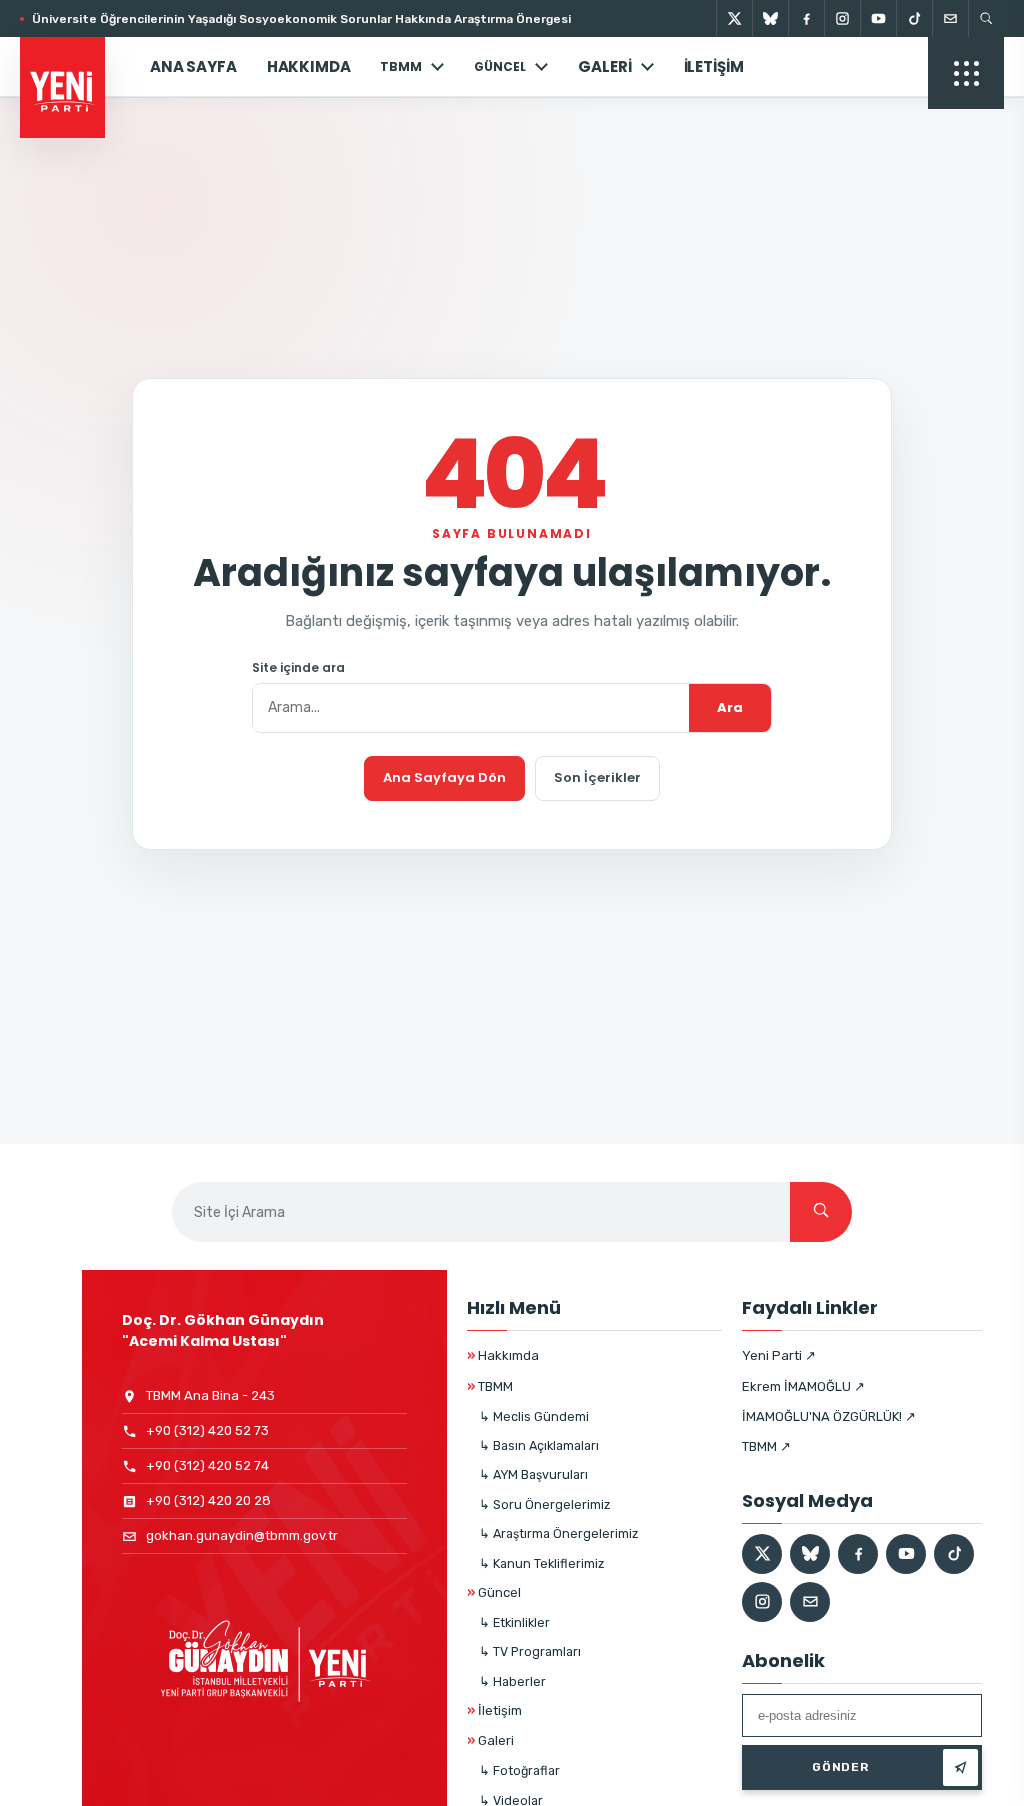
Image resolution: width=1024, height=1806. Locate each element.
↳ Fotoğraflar (519, 1770)
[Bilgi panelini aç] (966, 73)
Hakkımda (309, 66)
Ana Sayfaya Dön (444, 777)
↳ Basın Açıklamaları (539, 1445)
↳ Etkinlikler (514, 1622)
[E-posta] (950, 18)
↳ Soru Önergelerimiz (544, 1504)
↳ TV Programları (530, 1651)
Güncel (494, 1592)
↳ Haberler (512, 1681)
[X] (734, 18)
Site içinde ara (298, 668)
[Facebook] (806, 18)
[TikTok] (914, 18)
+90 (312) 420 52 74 (207, 1465)
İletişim (714, 66)
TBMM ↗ (766, 1446)
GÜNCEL (500, 66)
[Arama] (986, 18)
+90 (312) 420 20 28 (208, 1500)
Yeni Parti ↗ (779, 1355)
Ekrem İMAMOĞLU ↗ (803, 1386)
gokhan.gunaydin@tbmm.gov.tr (242, 1535)
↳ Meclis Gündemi (534, 1416)
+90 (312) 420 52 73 (207, 1430)
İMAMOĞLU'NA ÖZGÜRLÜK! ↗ (829, 1416)
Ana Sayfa (193, 66)
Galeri (604, 66)
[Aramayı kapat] (974, 118)
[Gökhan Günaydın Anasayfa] (72, 67)
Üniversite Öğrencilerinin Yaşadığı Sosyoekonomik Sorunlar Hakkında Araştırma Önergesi (301, 19)
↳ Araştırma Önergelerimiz (558, 1533)
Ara (730, 707)
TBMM (401, 66)
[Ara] (821, 1212)
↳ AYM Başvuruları (533, 1474)
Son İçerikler (597, 777)
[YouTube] (878, 18)
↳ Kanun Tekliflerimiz (541, 1563)
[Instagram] (842, 18)
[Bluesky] (770, 18)
